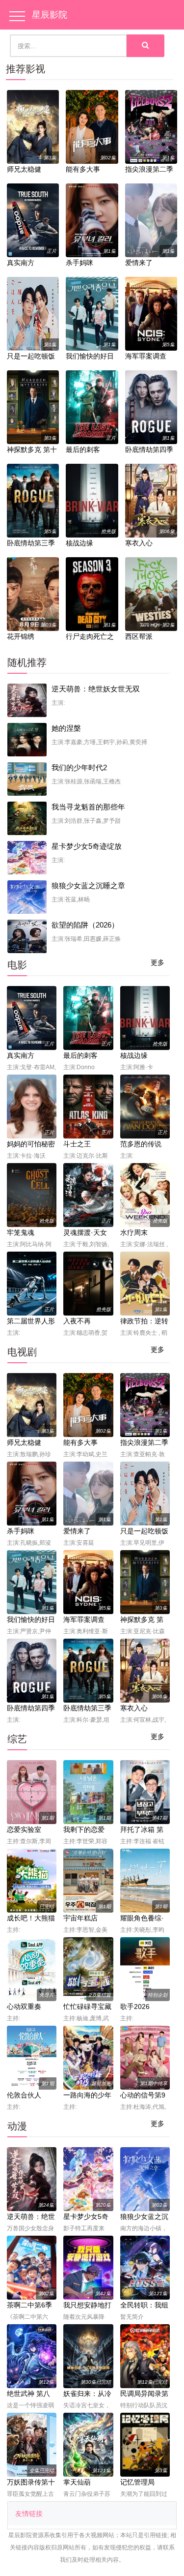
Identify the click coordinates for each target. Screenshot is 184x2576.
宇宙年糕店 (80, 1918)
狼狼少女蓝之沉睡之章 (88, 885)
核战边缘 (79, 543)
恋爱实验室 (24, 1829)
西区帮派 (139, 636)
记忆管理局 (137, 2482)
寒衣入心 (139, 543)
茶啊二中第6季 (29, 2305)
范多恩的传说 (141, 1144)
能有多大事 (83, 169)
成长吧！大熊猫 (31, 1918)
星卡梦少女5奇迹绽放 (87, 846)
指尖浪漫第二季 (149, 169)
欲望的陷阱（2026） (85, 925)
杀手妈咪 (79, 263)
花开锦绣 (21, 636)
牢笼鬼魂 (21, 1232)
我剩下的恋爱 (84, 1829)
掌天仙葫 (77, 2482)
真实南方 (21, 263)
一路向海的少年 (87, 2095)
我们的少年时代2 (79, 767)
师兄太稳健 (24, 169)
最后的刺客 (83, 449)
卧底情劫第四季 (149, 449)
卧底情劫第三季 (31, 543)
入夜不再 (77, 1321)
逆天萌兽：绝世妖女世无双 (96, 689)
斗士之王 (77, 1144)
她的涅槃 (66, 728)
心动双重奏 (24, 2007)
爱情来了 (139, 263)
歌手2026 (135, 2007)
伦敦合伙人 (24, 2095)
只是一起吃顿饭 (31, 356)
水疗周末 (134, 1232)
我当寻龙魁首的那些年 (88, 807)
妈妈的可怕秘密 (31, 1144)
